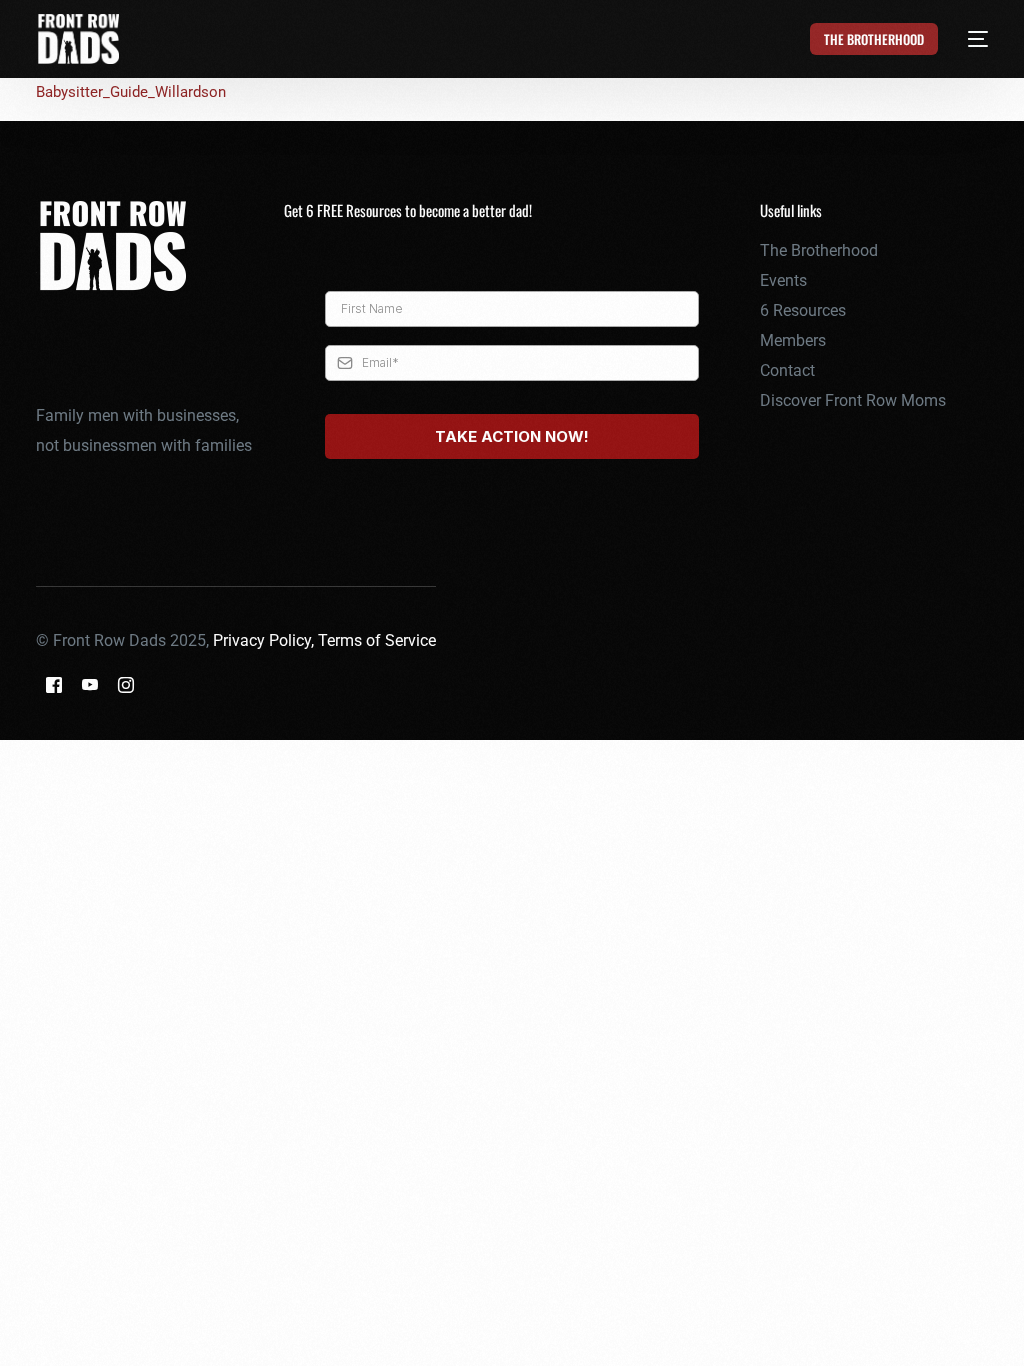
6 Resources (803, 310)
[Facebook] (54, 684)
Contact (787, 370)
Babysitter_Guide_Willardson (131, 92)
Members (793, 340)
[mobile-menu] (967, 39)
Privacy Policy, (265, 640)
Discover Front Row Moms (853, 400)
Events (783, 280)
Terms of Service (377, 640)
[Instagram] (126, 684)
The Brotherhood (819, 250)
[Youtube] (90, 684)
